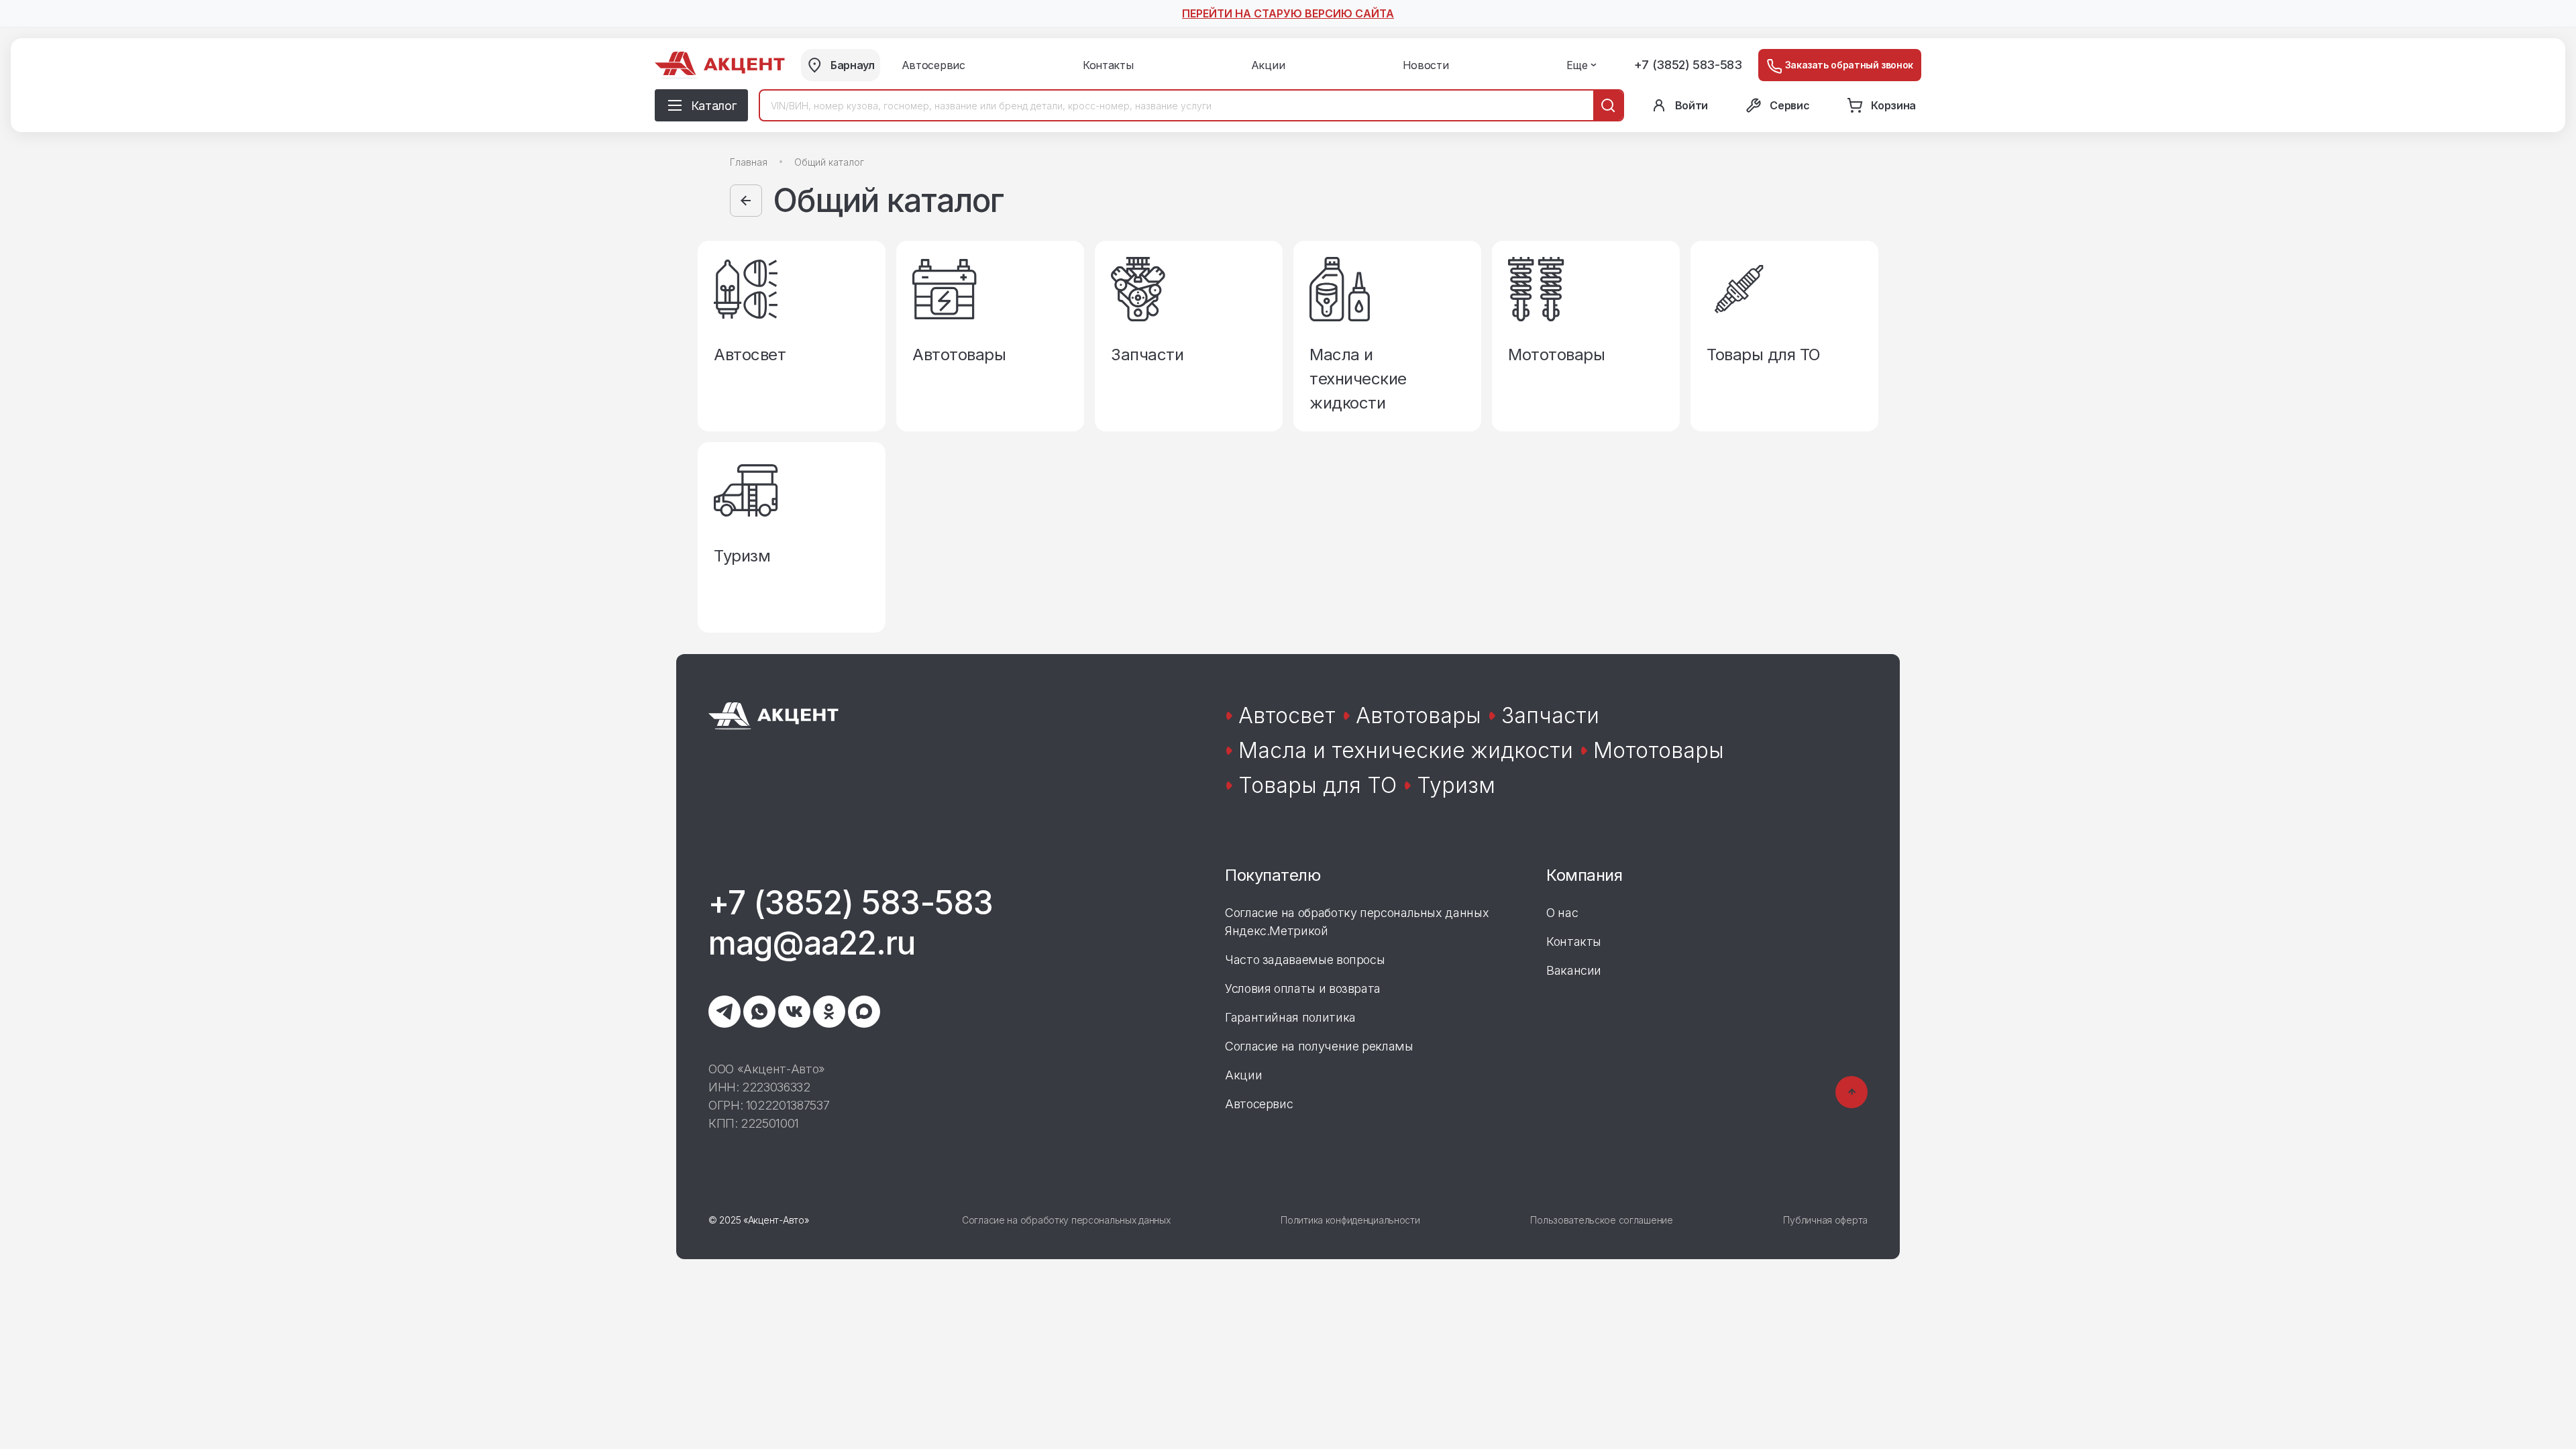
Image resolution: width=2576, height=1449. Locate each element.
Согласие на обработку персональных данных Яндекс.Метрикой (1357, 922)
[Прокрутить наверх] (1851, 1092)
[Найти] (1608, 105)
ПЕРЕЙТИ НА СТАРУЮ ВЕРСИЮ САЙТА (1288, 13)
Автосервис (1259, 1104)
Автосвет (1287, 715)
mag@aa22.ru (812, 943)
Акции (1243, 1075)
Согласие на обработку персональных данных (1066, 1220)
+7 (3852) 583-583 (1688, 65)
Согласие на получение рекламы (1319, 1046)
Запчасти (1550, 715)
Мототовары (1659, 750)
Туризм (1456, 785)
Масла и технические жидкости (1406, 750)
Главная (749, 162)
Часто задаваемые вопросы (1305, 960)
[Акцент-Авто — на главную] (720, 65)
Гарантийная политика (1290, 1017)
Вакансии (1574, 970)
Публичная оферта (1825, 1220)
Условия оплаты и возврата (1303, 988)
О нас (1562, 913)
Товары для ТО (1318, 785)
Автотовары (1418, 715)
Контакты (1574, 942)
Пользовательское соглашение (1601, 1220)
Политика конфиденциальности (1350, 1220)
